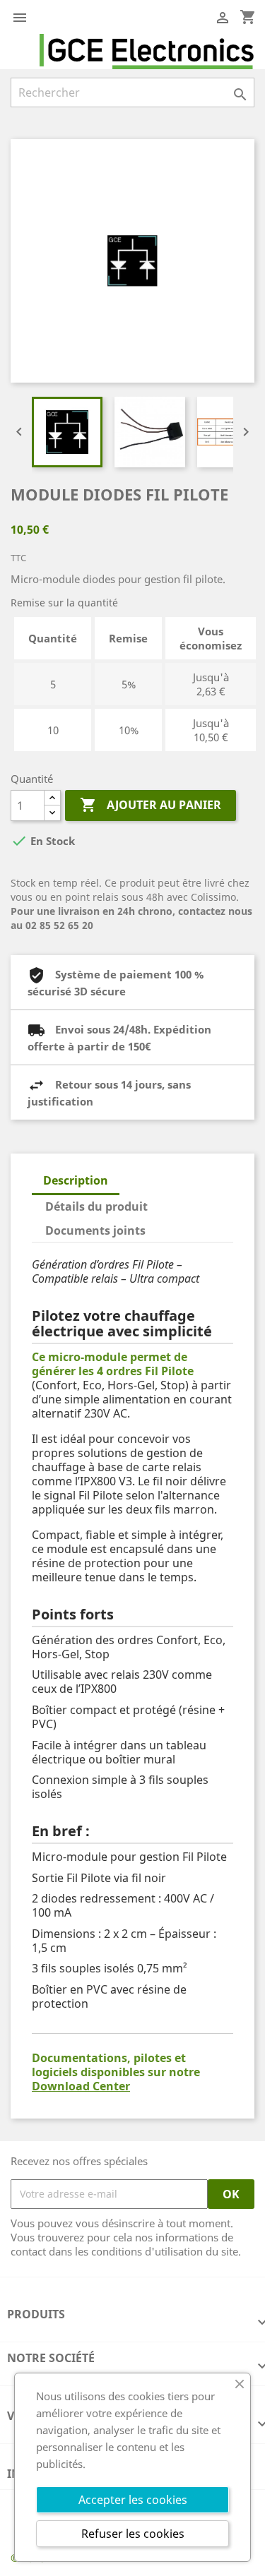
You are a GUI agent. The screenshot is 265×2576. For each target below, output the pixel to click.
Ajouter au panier (151, 805)
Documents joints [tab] (95, 1230)
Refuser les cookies (133, 2534)
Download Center (81, 2086)
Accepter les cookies (133, 2500)
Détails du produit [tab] (96, 1206)
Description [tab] (76, 1180)
